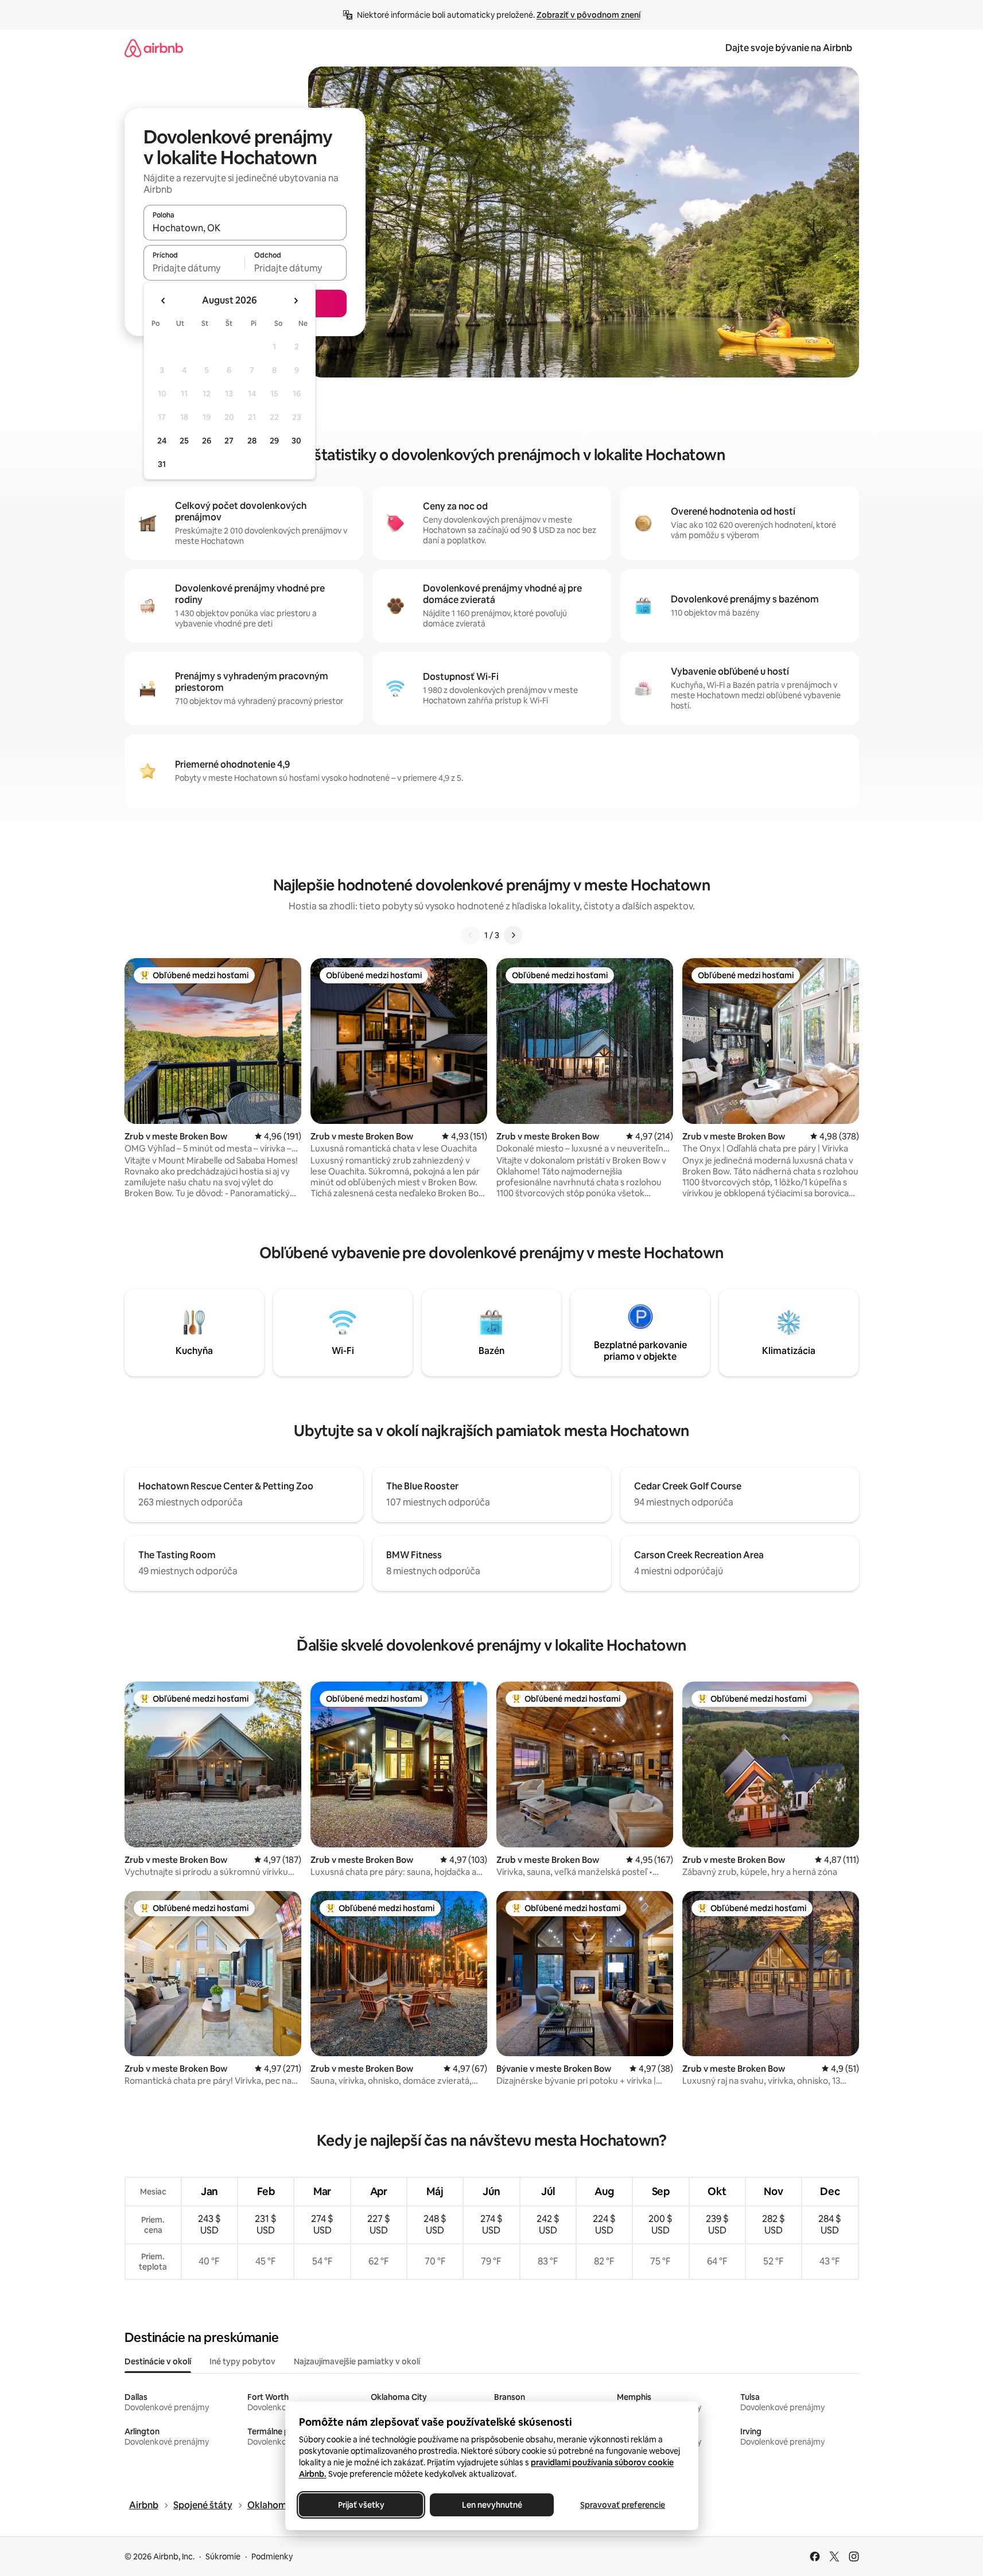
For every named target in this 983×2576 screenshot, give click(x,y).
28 (252, 441)
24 (162, 441)
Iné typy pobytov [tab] (242, 2361)
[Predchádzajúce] (471, 935)
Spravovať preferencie (623, 2505)
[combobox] (245, 228)
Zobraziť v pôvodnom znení (588, 15)
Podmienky (272, 2556)
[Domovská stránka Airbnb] (154, 48)
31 (162, 464)
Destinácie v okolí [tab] (158, 2361)
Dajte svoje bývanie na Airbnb (789, 48)
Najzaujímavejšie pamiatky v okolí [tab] (357, 2361)
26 (207, 441)
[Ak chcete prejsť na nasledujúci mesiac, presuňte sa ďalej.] (296, 301)
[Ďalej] (513, 935)
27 (229, 441)
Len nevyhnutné (491, 2505)
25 (184, 441)
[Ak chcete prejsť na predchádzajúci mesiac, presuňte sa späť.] (164, 301)
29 (274, 441)
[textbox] (194, 268)
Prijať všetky (361, 2505)
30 (296, 441)
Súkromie (223, 2556)
